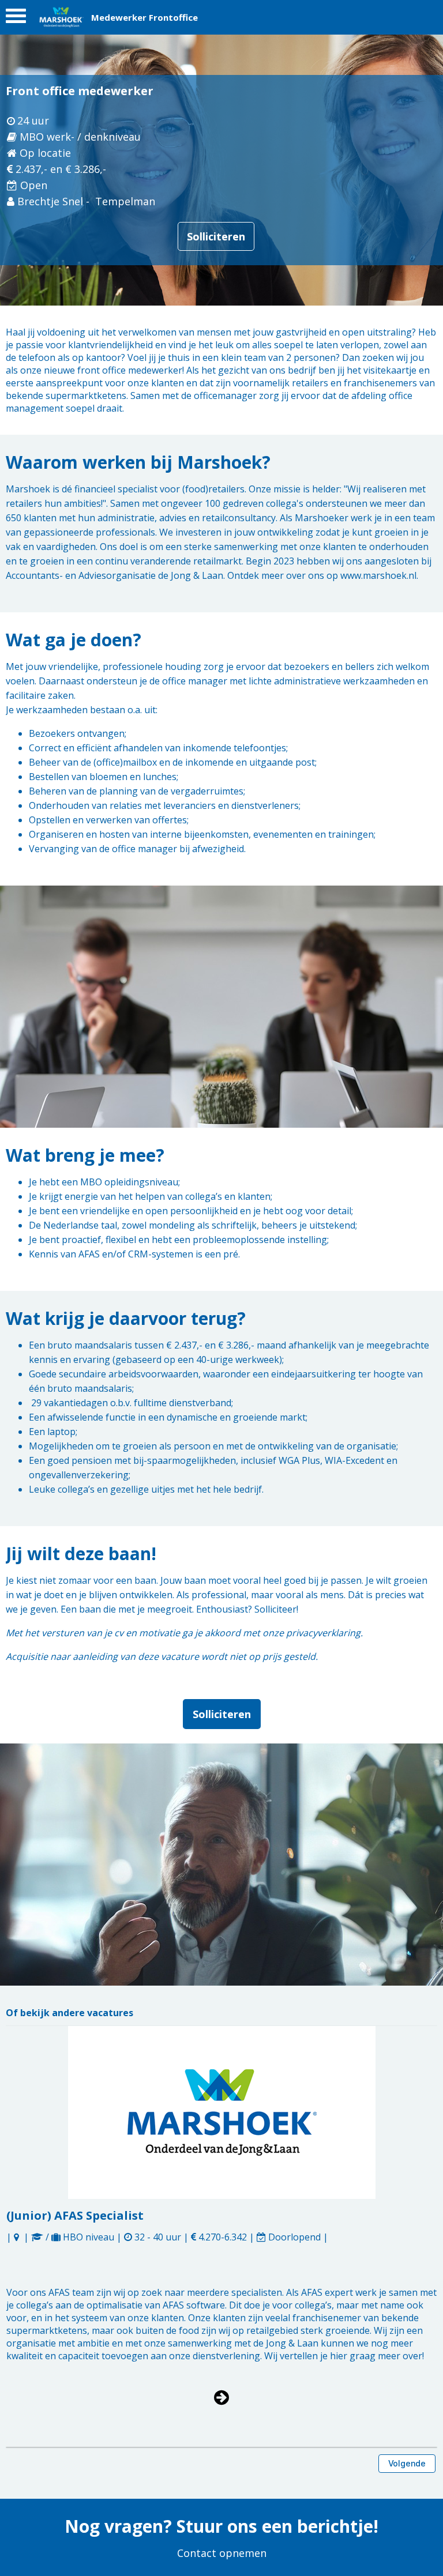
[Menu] (16, 19)
